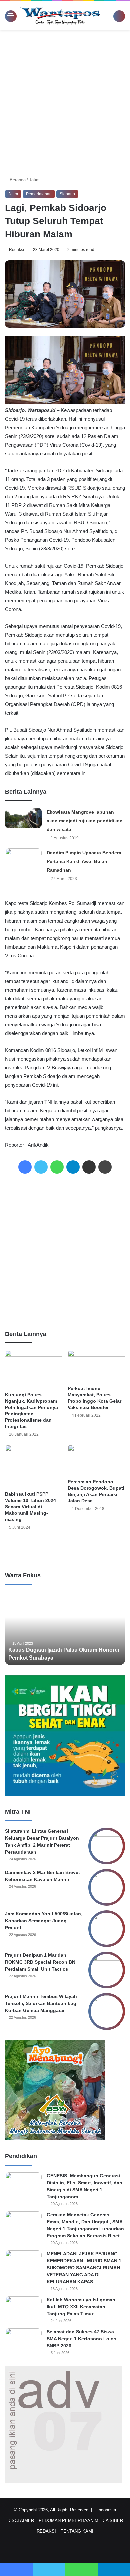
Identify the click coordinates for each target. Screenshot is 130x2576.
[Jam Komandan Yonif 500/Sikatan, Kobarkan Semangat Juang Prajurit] (107, 1929)
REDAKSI (46, 2531)
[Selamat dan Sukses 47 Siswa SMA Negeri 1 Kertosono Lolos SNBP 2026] (23, 2341)
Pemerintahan (39, 194)
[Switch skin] (110, 18)
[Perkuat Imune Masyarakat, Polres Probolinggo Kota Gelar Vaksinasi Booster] (96, 1366)
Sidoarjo (67, 194)
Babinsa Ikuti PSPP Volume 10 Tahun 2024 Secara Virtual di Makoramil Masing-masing (30, 1507)
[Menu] (8, 16)
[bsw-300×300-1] (55, 2138)
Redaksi (17, 250)
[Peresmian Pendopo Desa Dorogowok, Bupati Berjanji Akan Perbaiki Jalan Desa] (96, 1460)
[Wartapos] (60, 15)
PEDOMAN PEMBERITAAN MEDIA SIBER (81, 2520)
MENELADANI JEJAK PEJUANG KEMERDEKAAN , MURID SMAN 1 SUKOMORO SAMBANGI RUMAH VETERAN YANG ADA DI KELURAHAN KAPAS (84, 2268)
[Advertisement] (65, 101)
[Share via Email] (89, 1167)
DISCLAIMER (21, 2520)
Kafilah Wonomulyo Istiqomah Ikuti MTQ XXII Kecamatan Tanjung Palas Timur (81, 2307)
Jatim (35, 180)
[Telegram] (73, 1167)
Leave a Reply (65, 1550)
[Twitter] (41, 1167)
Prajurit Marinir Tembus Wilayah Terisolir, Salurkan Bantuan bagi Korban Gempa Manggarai (41, 2003)
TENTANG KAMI (77, 2531)
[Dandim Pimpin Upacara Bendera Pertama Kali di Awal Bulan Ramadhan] (23, 859)
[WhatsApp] (57, 1167)
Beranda (18, 180)
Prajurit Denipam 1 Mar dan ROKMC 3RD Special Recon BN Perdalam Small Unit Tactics (40, 1962)
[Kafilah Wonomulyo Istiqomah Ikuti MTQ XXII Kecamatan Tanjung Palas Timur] (23, 2309)
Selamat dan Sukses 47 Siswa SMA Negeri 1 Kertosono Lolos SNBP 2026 (81, 2339)
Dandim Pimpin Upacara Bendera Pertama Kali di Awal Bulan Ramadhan (84, 861)
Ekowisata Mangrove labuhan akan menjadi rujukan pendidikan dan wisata (85, 821)
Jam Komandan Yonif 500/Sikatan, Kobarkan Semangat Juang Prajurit (44, 1921)
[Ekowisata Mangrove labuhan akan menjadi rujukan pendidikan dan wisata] (23, 818)
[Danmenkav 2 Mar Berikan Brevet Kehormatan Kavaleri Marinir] (107, 1887)
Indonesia (108, 2510)
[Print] (105, 1167)
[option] (65, 1628)
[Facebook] (25, 1167)
